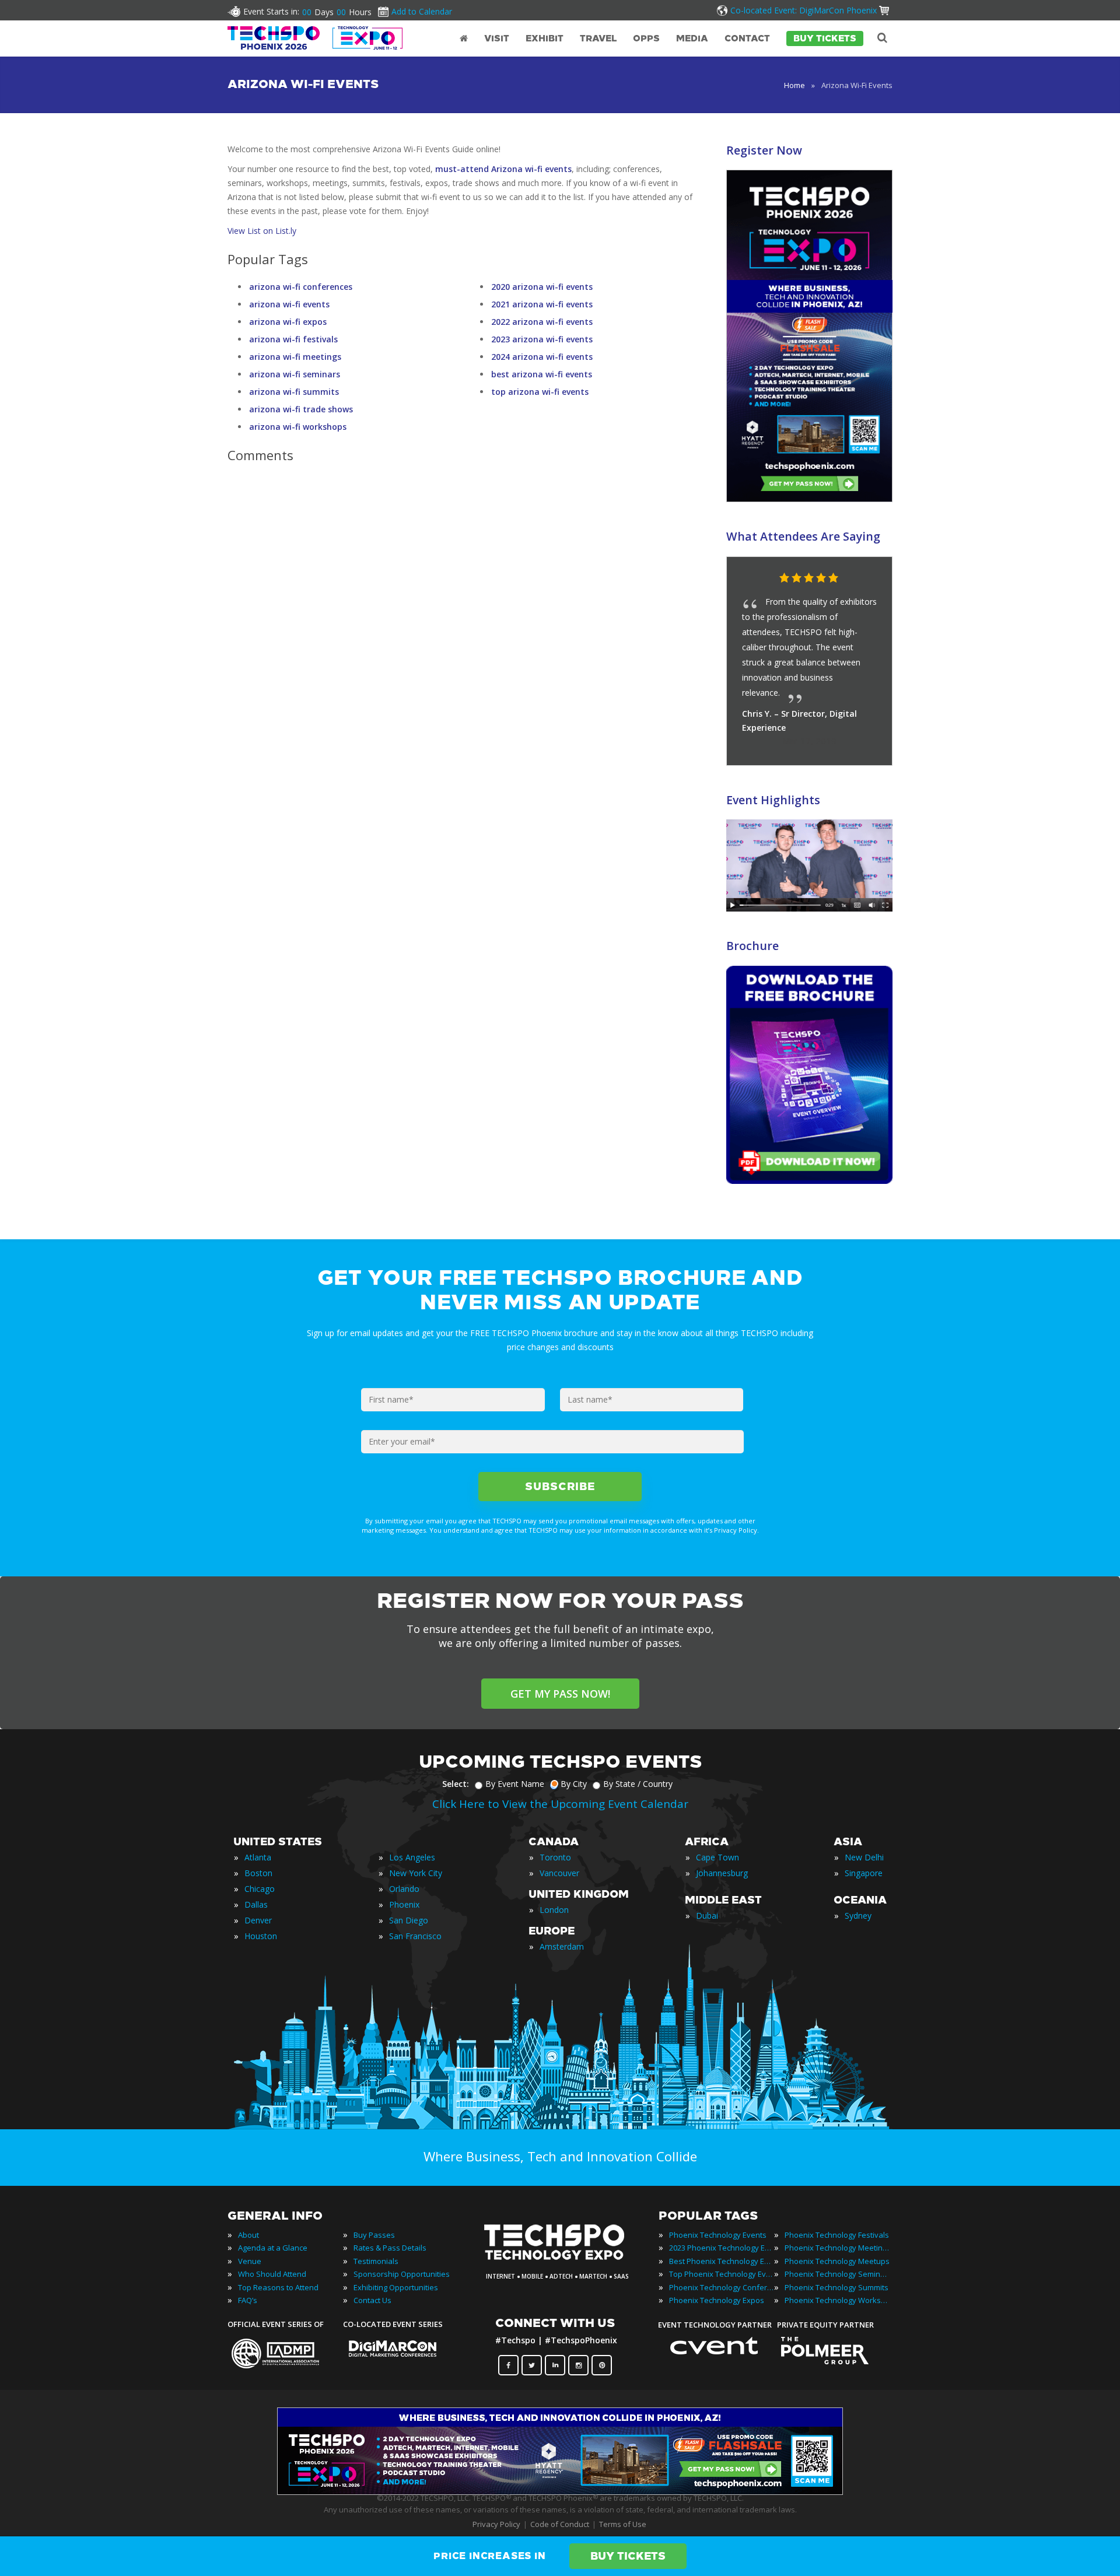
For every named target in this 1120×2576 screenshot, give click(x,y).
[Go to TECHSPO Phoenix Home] (315, 38)
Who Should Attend (272, 2274)
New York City (416, 1873)
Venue (250, 2261)
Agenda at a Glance (273, 2248)
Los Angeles (412, 1857)
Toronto (555, 1857)
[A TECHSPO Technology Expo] (562, 2260)
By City (574, 1784)
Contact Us (372, 2300)
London (554, 1910)
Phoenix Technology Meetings (837, 2248)
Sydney (858, 1916)
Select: (456, 1784)
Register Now (764, 150)
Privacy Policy (496, 2524)
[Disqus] (460, 636)
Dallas (256, 1904)
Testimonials (376, 2261)
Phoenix (404, 1904)
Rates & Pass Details (390, 2248)
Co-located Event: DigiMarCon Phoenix (804, 10)
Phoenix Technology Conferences (722, 2287)
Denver (258, 1920)
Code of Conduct (560, 2524)
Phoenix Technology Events (718, 2235)
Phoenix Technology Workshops (837, 2300)
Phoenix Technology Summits (836, 2287)
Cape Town (717, 1857)
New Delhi (864, 1857)
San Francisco (415, 1936)
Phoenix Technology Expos (717, 2300)
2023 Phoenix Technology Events (722, 2248)
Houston (261, 1936)
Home (794, 85)
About (249, 2235)
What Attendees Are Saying (803, 536)
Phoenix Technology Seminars (837, 2274)
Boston (258, 1873)
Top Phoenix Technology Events (722, 2274)
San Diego (409, 1920)
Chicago (260, 1889)
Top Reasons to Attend (278, 2287)
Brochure (752, 946)
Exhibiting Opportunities (396, 2287)
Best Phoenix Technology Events (722, 2261)
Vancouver (559, 1873)
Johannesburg (722, 1873)
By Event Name (515, 1784)
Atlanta (258, 1857)
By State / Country (638, 1784)
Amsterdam (562, 1946)
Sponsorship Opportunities (402, 2274)
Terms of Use (623, 2524)
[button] (860, 579)
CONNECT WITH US (555, 2323)
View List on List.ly (262, 231)
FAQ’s (248, 2300)
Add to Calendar (422, 11)
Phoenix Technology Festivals (837, 2235)
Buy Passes (374, 2235)
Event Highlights (773, 800)
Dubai (707, 1916)
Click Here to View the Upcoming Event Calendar (560, 1804)
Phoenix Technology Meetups (837, 2261)
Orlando (404, 1889)
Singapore (864, 1873)
